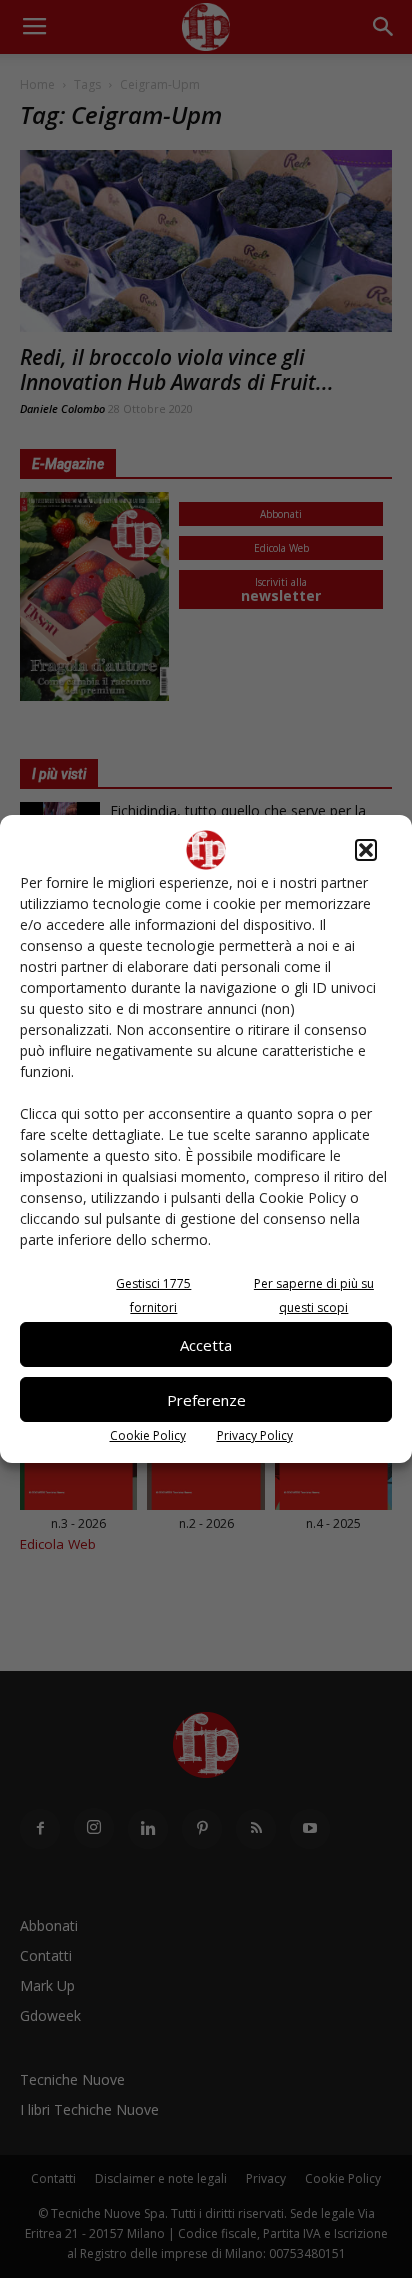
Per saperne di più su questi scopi (314, 1295)
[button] (366, 850)
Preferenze (206, 1400)
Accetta (206, 1345)
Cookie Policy (148, 1435)
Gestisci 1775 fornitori (153, 1295)
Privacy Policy (255, 1435)
